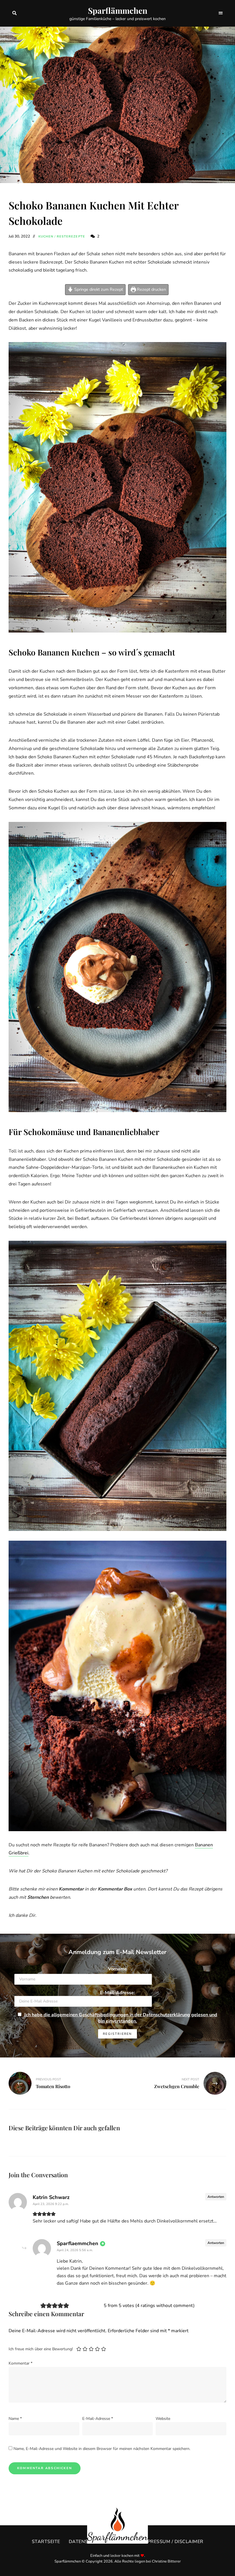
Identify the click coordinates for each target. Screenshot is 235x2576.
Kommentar (20, 2363)
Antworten (216, 2197)
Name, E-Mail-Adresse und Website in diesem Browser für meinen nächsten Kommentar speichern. (102, 2449)
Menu (221, 13)
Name (15, 2419)
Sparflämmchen (118, 11)
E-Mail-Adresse (98, 2419)
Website (163, 2419)
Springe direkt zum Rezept (98, 289)
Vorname (117, 1969)
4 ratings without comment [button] (165, 2306)
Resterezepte (71, 236)
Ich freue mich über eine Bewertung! (41, 2349)
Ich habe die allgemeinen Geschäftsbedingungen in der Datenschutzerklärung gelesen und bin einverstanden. (121, 2018)
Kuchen (46, 236)
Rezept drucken (151, 289)
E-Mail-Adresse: (117, 1993)
